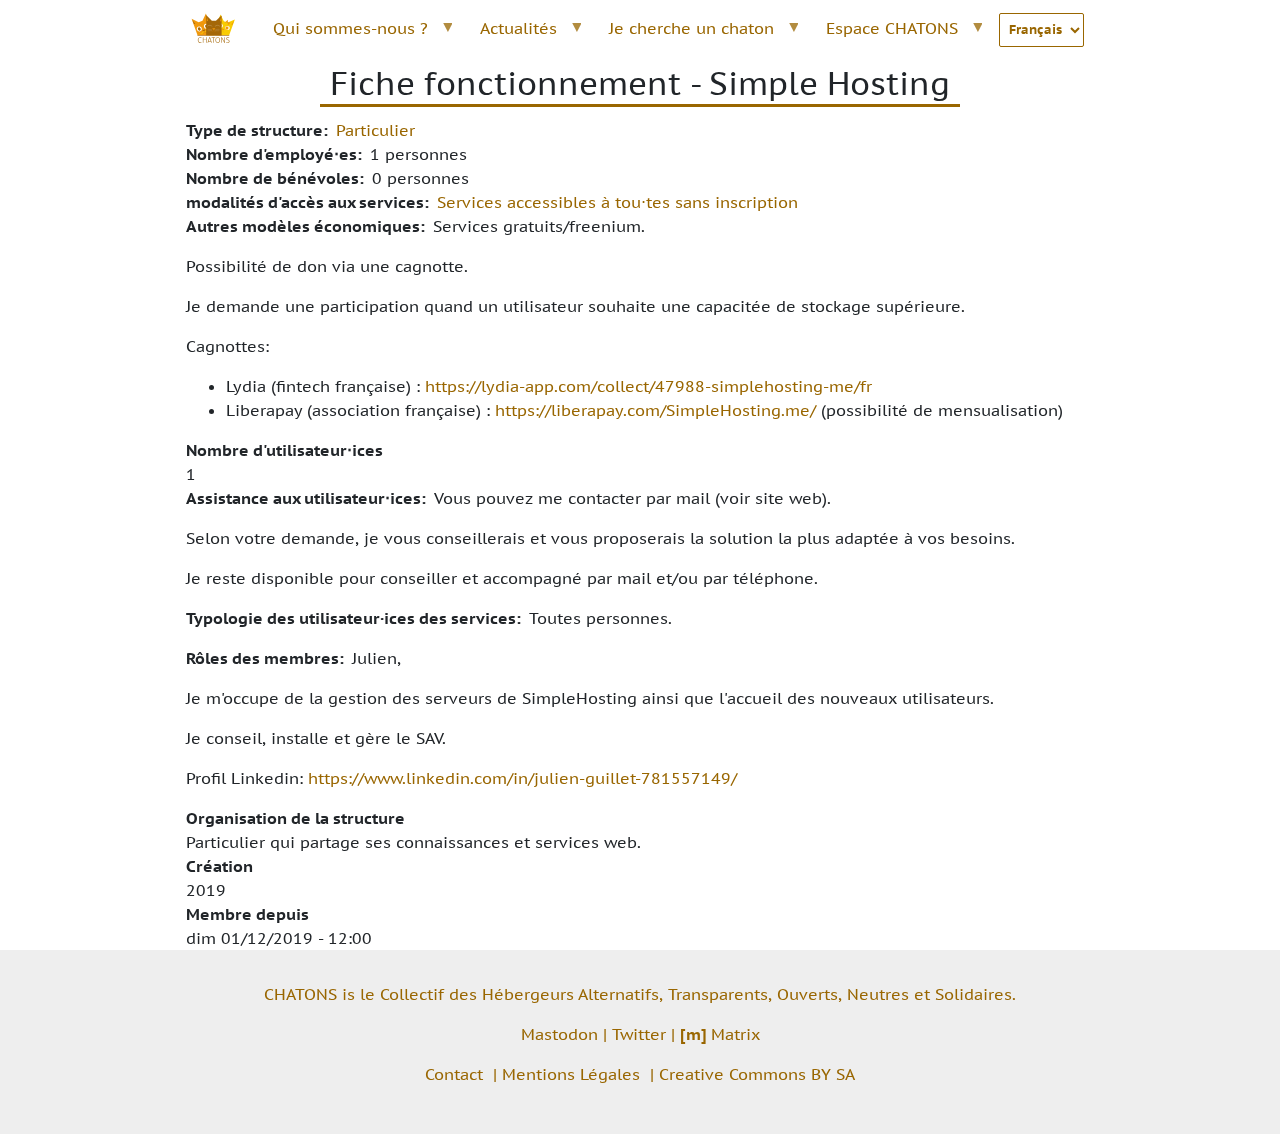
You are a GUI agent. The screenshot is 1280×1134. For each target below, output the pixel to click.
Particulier (375, 130)
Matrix (720, 1034)
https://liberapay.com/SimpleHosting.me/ (655, 410)
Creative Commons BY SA (757, 1074)
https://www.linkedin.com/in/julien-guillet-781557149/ (522, 778)
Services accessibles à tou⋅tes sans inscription (617, 202)
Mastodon (559, 1034)
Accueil (224, 28)
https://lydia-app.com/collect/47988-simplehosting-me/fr (648, 386)
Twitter (639, 1034)
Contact (454, 1074)
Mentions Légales (571, 1074)
